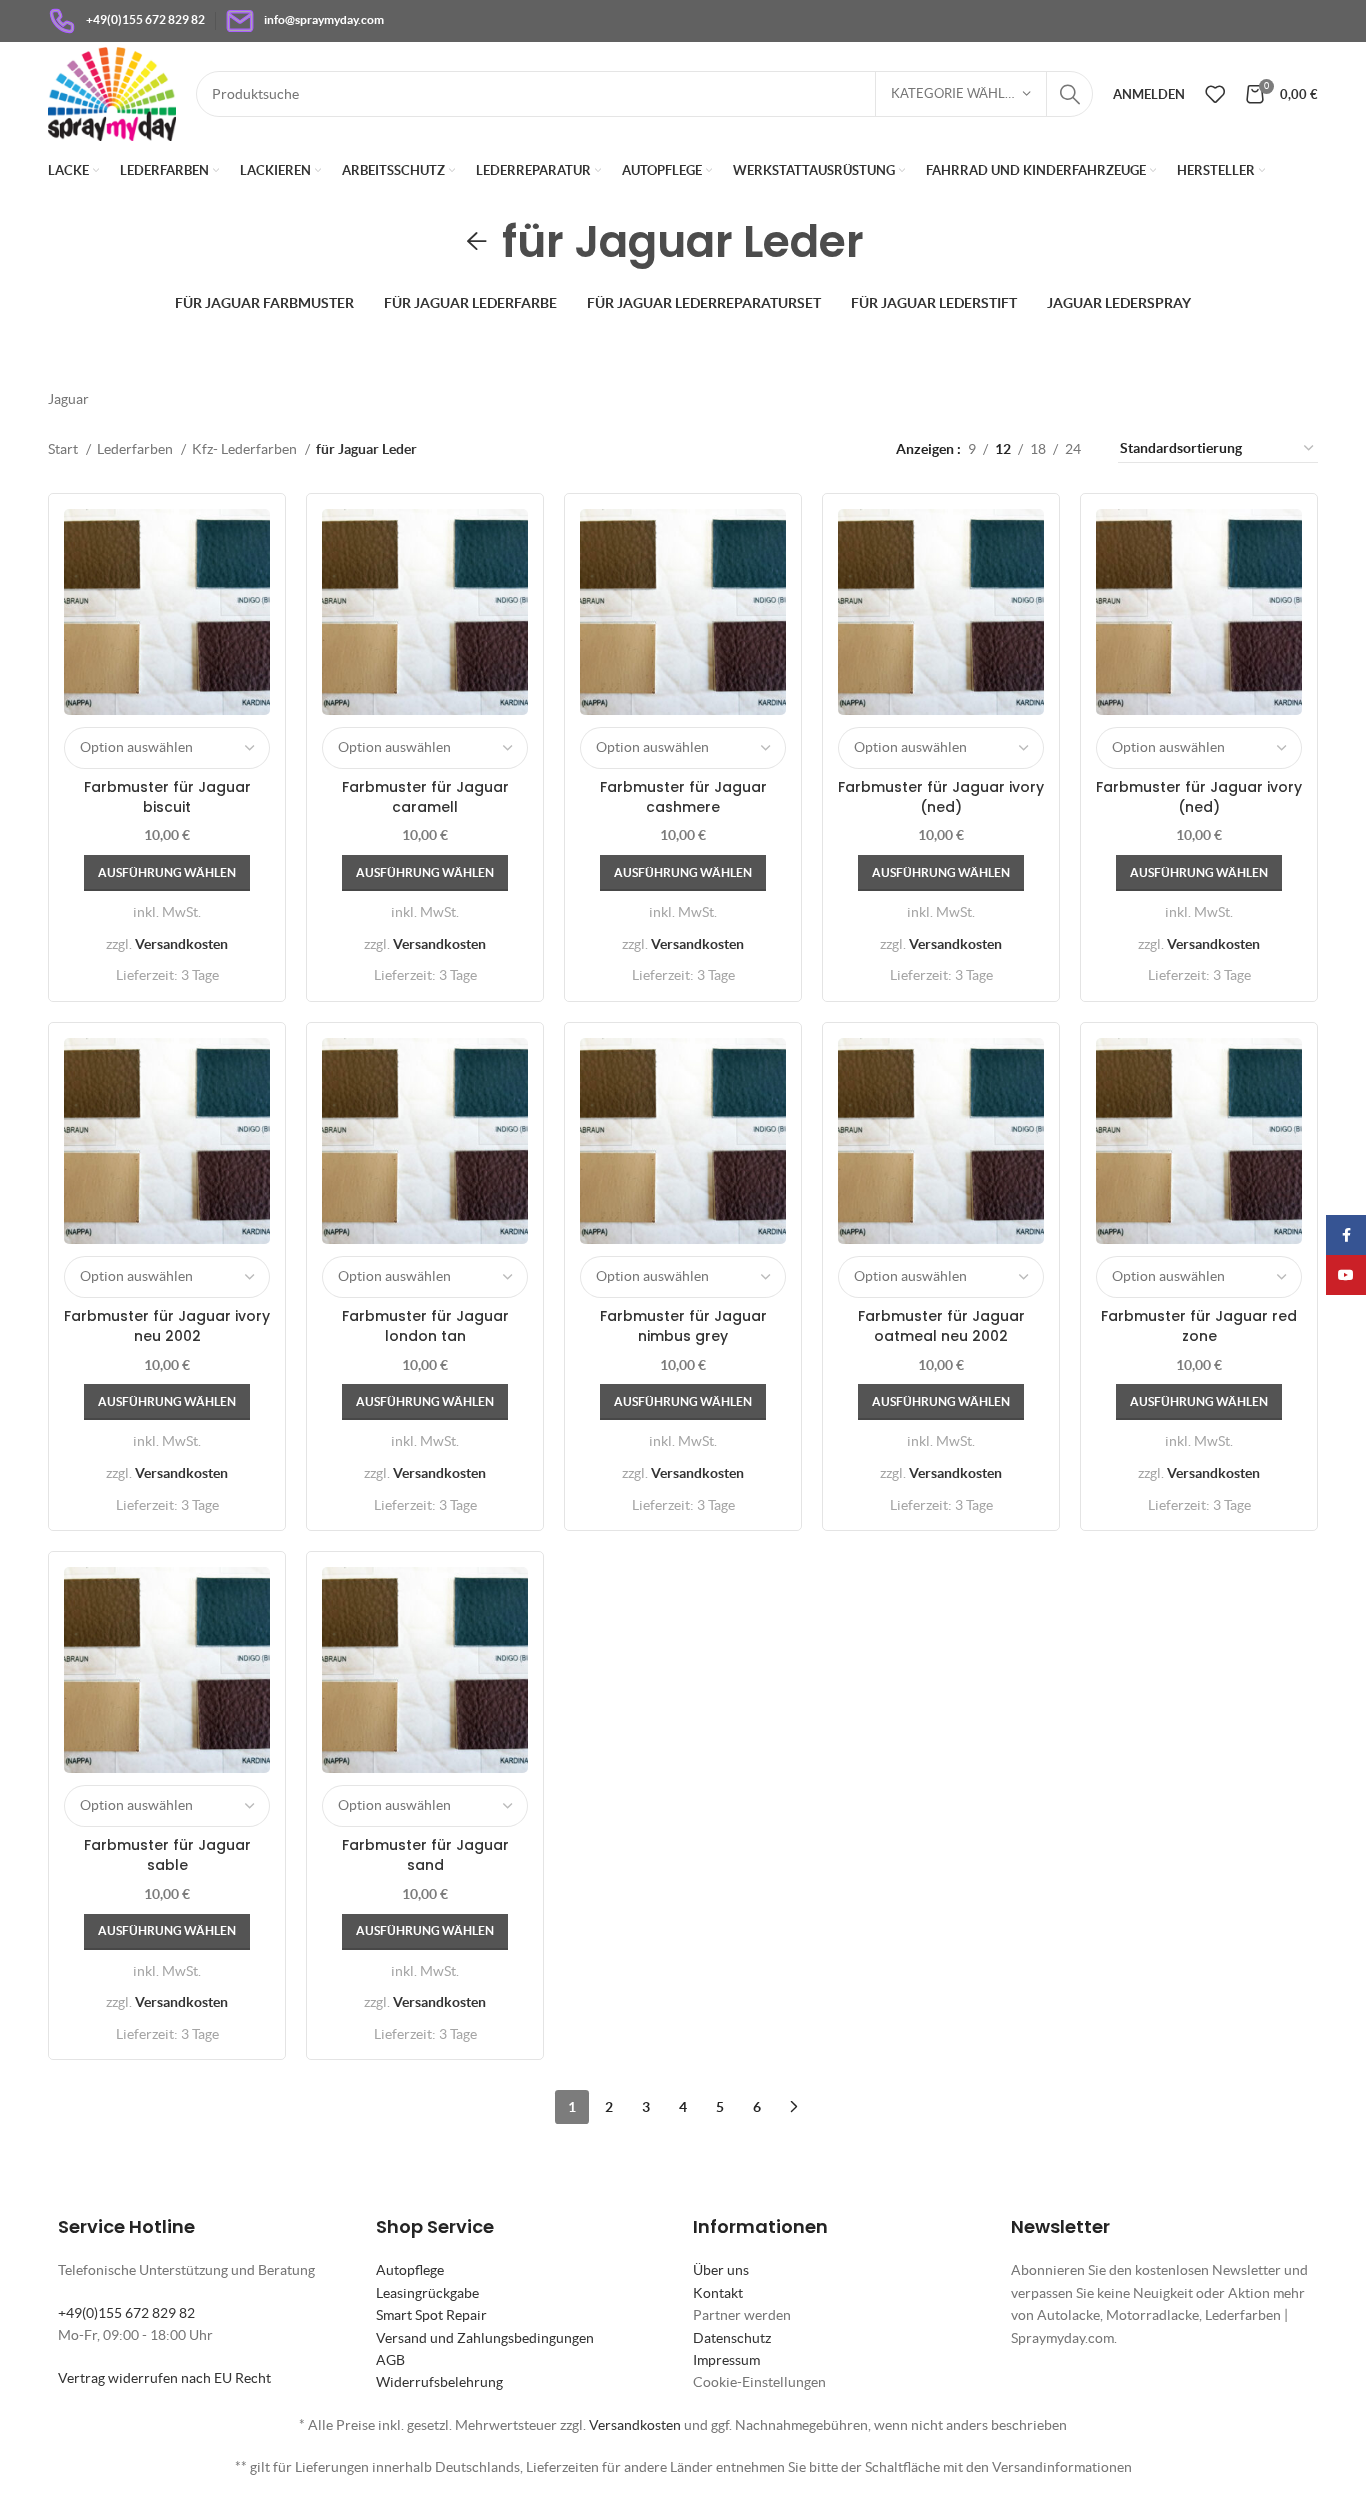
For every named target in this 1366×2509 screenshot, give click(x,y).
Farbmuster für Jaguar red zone (1199, 1326)
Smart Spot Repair (431, 2315)
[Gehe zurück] (477, 242)
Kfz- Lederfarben (246, 449)
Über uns (721, 2270)
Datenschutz (732, 2338)
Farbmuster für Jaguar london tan (425, 1326)
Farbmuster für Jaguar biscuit (167, 797)
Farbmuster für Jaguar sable (167, 1855)
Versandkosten (181, 944)
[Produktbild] (1199, 612)
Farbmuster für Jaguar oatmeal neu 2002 (941, 1326)
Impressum (726, 2360)
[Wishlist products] (1215, 94)
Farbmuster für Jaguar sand (425, 1855)
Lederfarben (136, 449)
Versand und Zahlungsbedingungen (485, 2338)
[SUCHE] (1070, 94)
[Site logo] (112, 92)
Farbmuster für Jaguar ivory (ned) (941, 797)
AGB (390, 2360)
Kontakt (718, 2293)
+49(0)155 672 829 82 (126, 2313)
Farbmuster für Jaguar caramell (425, 797)
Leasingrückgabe (427, 2293)
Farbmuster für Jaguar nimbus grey (683, 1326)
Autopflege (410, 2270)
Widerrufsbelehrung (439, 2382)
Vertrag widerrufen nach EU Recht (164, 2378)
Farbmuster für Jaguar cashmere (683, 797)
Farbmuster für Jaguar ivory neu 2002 (167, 1326)
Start (64, 449)
